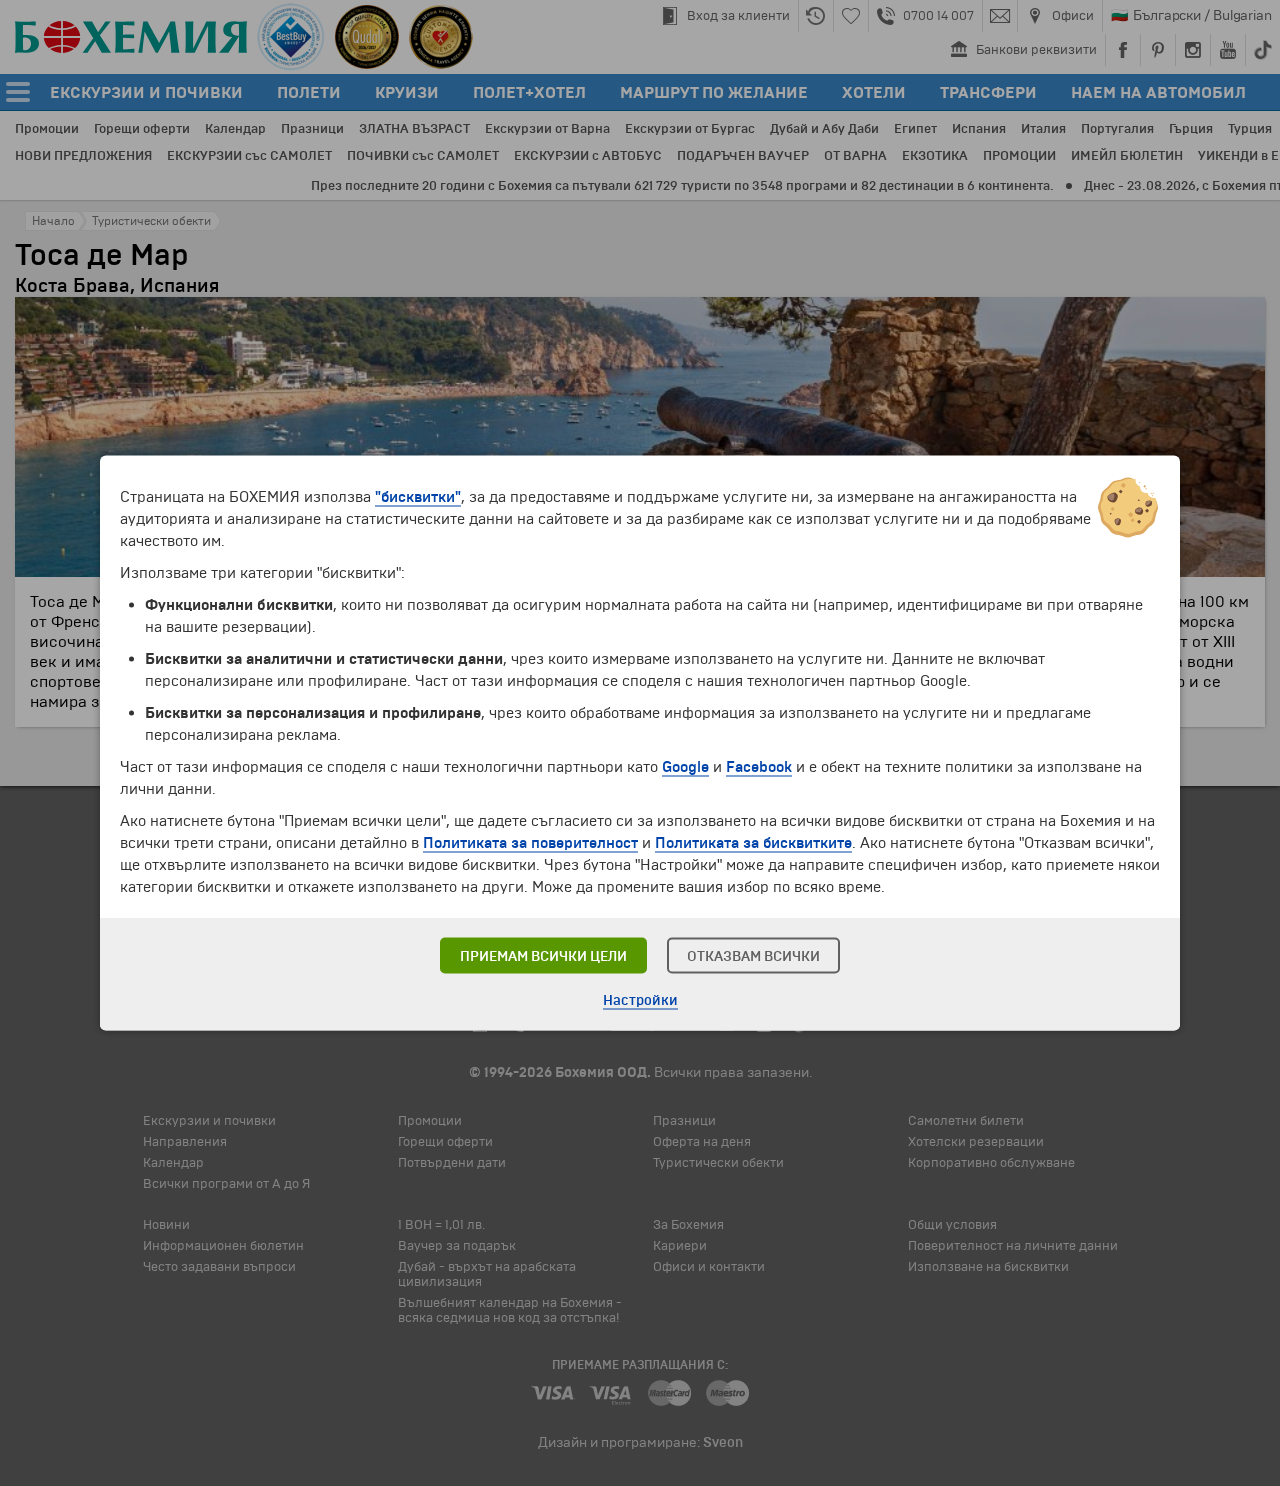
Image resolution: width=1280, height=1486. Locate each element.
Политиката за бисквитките (753, 843)
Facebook (759, 767)
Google (685, 767)
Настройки (640, 1000)
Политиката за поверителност (530, 843)
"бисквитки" (418, 497)
